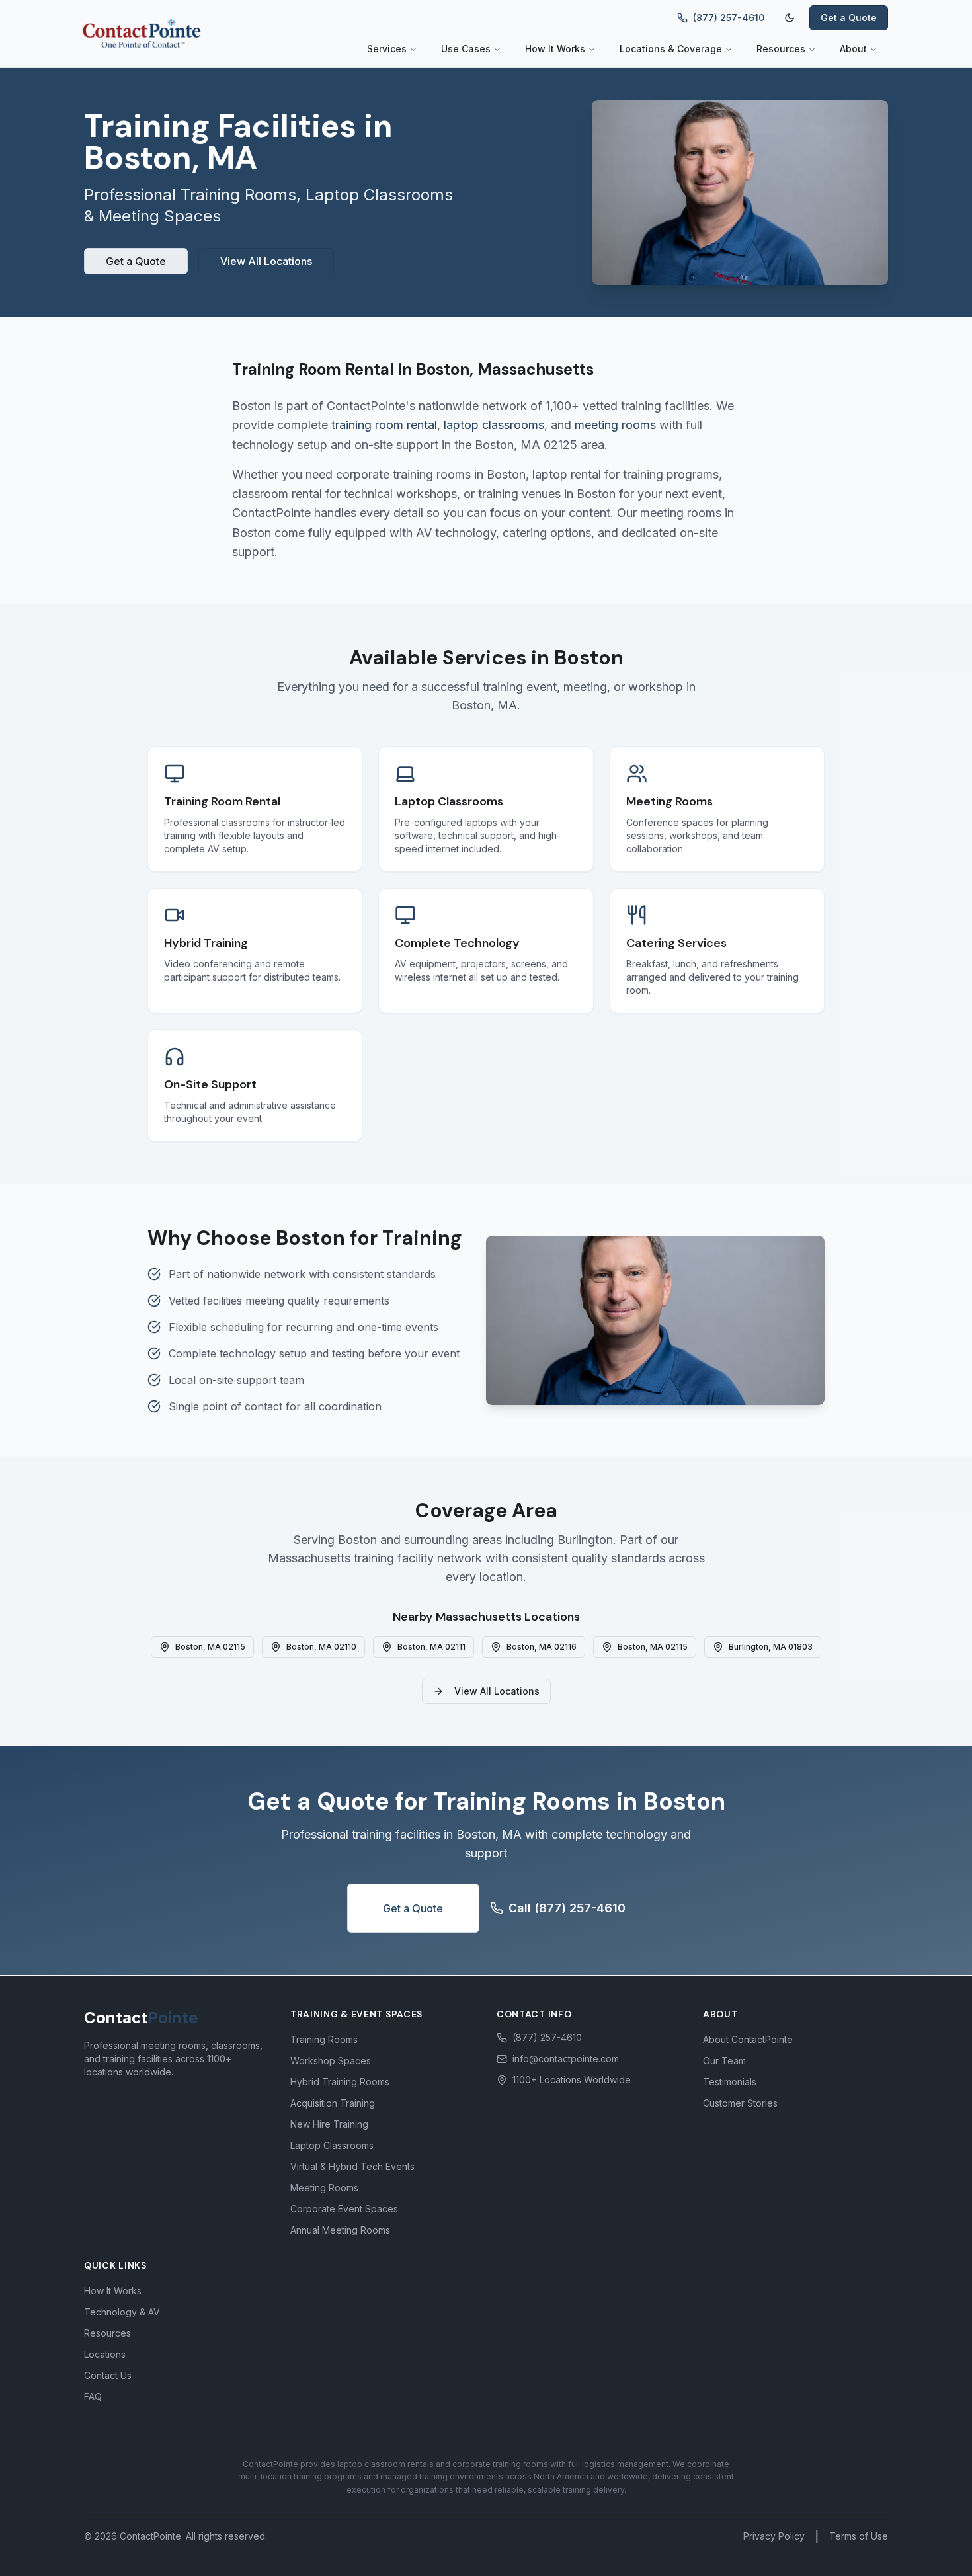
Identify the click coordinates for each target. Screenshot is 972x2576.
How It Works (555, 49)
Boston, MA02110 (321, 1647)
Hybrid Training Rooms (340, 2082)
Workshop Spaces (331, 2061)
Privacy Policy (774, 2536)
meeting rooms (615, 425)
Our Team (724, 2061)
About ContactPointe (748, 2039)
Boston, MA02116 (542, 1647)
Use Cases (466, 49)
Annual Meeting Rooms (340, 2230)
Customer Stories (740, 2103)
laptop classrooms (494, 425)
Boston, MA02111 (431, 1647)
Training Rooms (324, 2039)
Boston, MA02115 (210, 1647)
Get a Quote (849, 18)
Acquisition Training (333, 2103)
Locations (105, 2354)
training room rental (384, 425)
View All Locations (266, 261)
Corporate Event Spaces (344, 2209)
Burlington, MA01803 (771, 1647)
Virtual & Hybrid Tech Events (352, 2166)
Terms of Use (859, 2536)
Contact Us (108, 2375)
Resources (781, 49)
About (853, 49)
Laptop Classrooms (332, 2145)
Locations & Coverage (671, 49)
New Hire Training (329, 2124)
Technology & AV (122, 2312)
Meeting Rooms (324, 2188)
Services (387, 49)
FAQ (93, 2396)
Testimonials (730, 2082)
